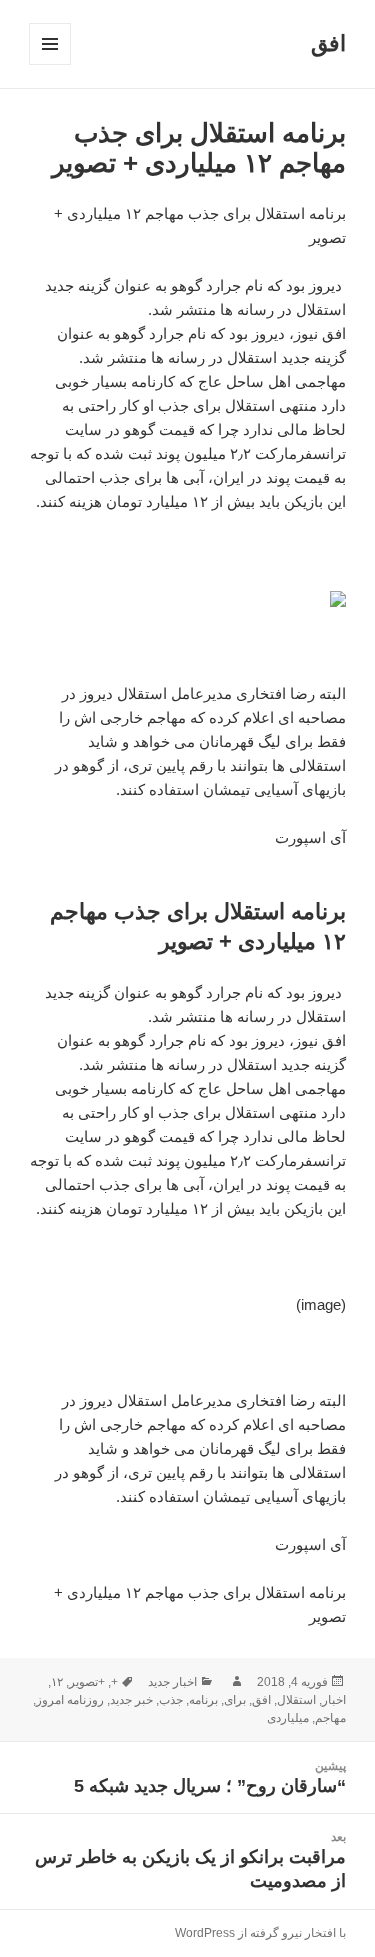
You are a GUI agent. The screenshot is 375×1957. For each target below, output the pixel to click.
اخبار (334, 1700)
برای (235, 1700)
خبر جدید (131, 1700)
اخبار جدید (172, 1682)
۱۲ (57, 1682)
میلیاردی (288, 1718)
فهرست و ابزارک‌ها (49, 64)
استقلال (296, 1700)
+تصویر (87, 1682)
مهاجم (330, 1718)
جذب (171, 1700)
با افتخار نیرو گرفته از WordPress (260, 1933)
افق (328, 43)
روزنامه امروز (70, 1700)
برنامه (203, 1700)
